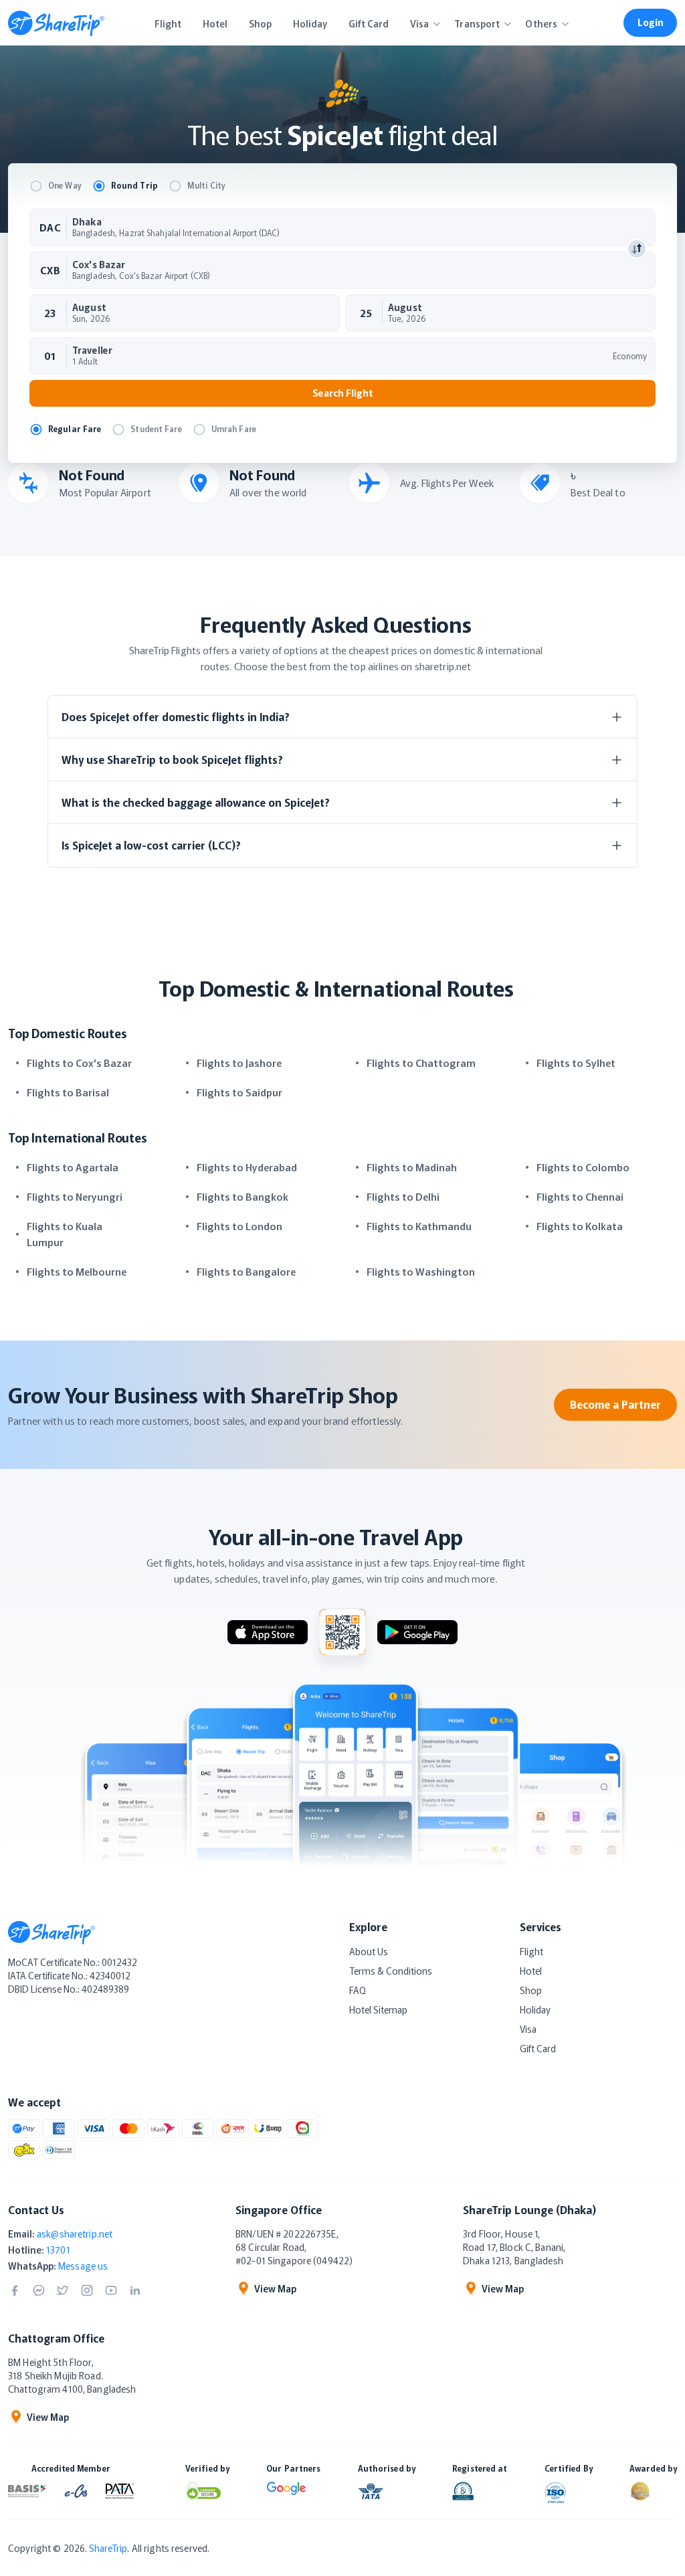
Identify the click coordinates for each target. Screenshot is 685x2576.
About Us (369, 1951)
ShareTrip (108, 2548)
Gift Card (538, 2048)
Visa (528, 2029)
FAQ (358, 1990)
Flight (531, 1951)
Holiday (535, 2009)
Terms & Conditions (391, 1971)
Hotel (531, 1971)
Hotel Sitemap (378, 2009)
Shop (531, 1990)
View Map (275, 2288)
